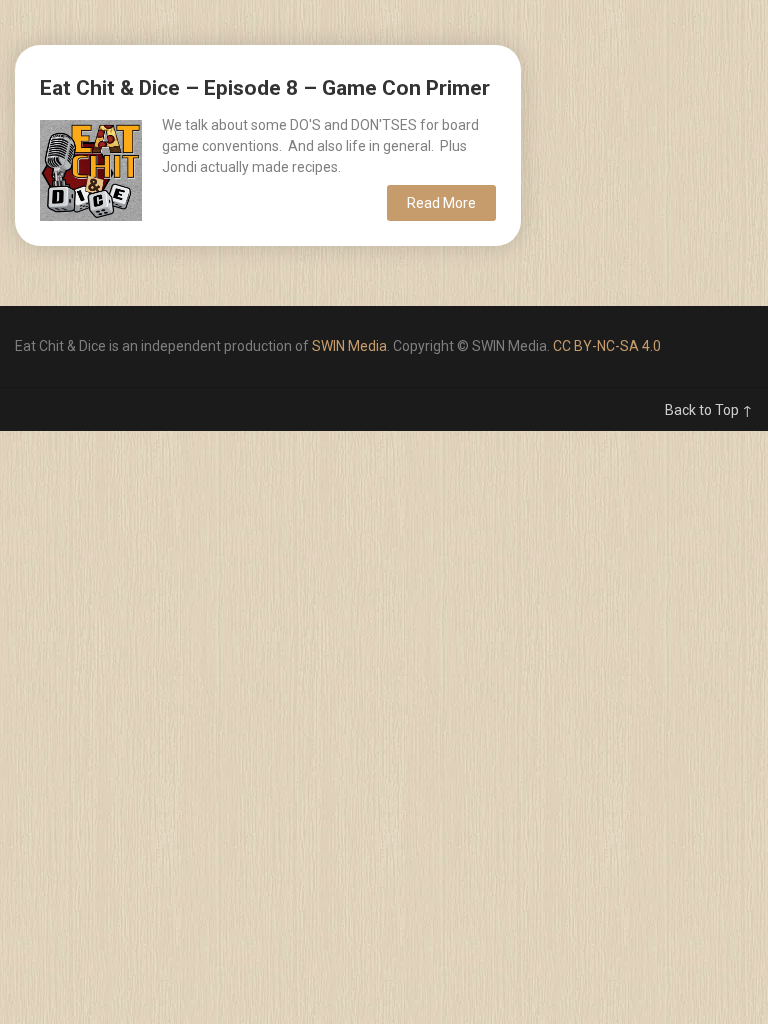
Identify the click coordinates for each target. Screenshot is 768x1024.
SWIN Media (349, 346)
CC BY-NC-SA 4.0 (607, 346)
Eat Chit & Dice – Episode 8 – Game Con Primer (265, 88)
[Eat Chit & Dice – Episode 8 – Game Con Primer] (90, 168)
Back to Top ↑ (709, 410)
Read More (441, 203)
